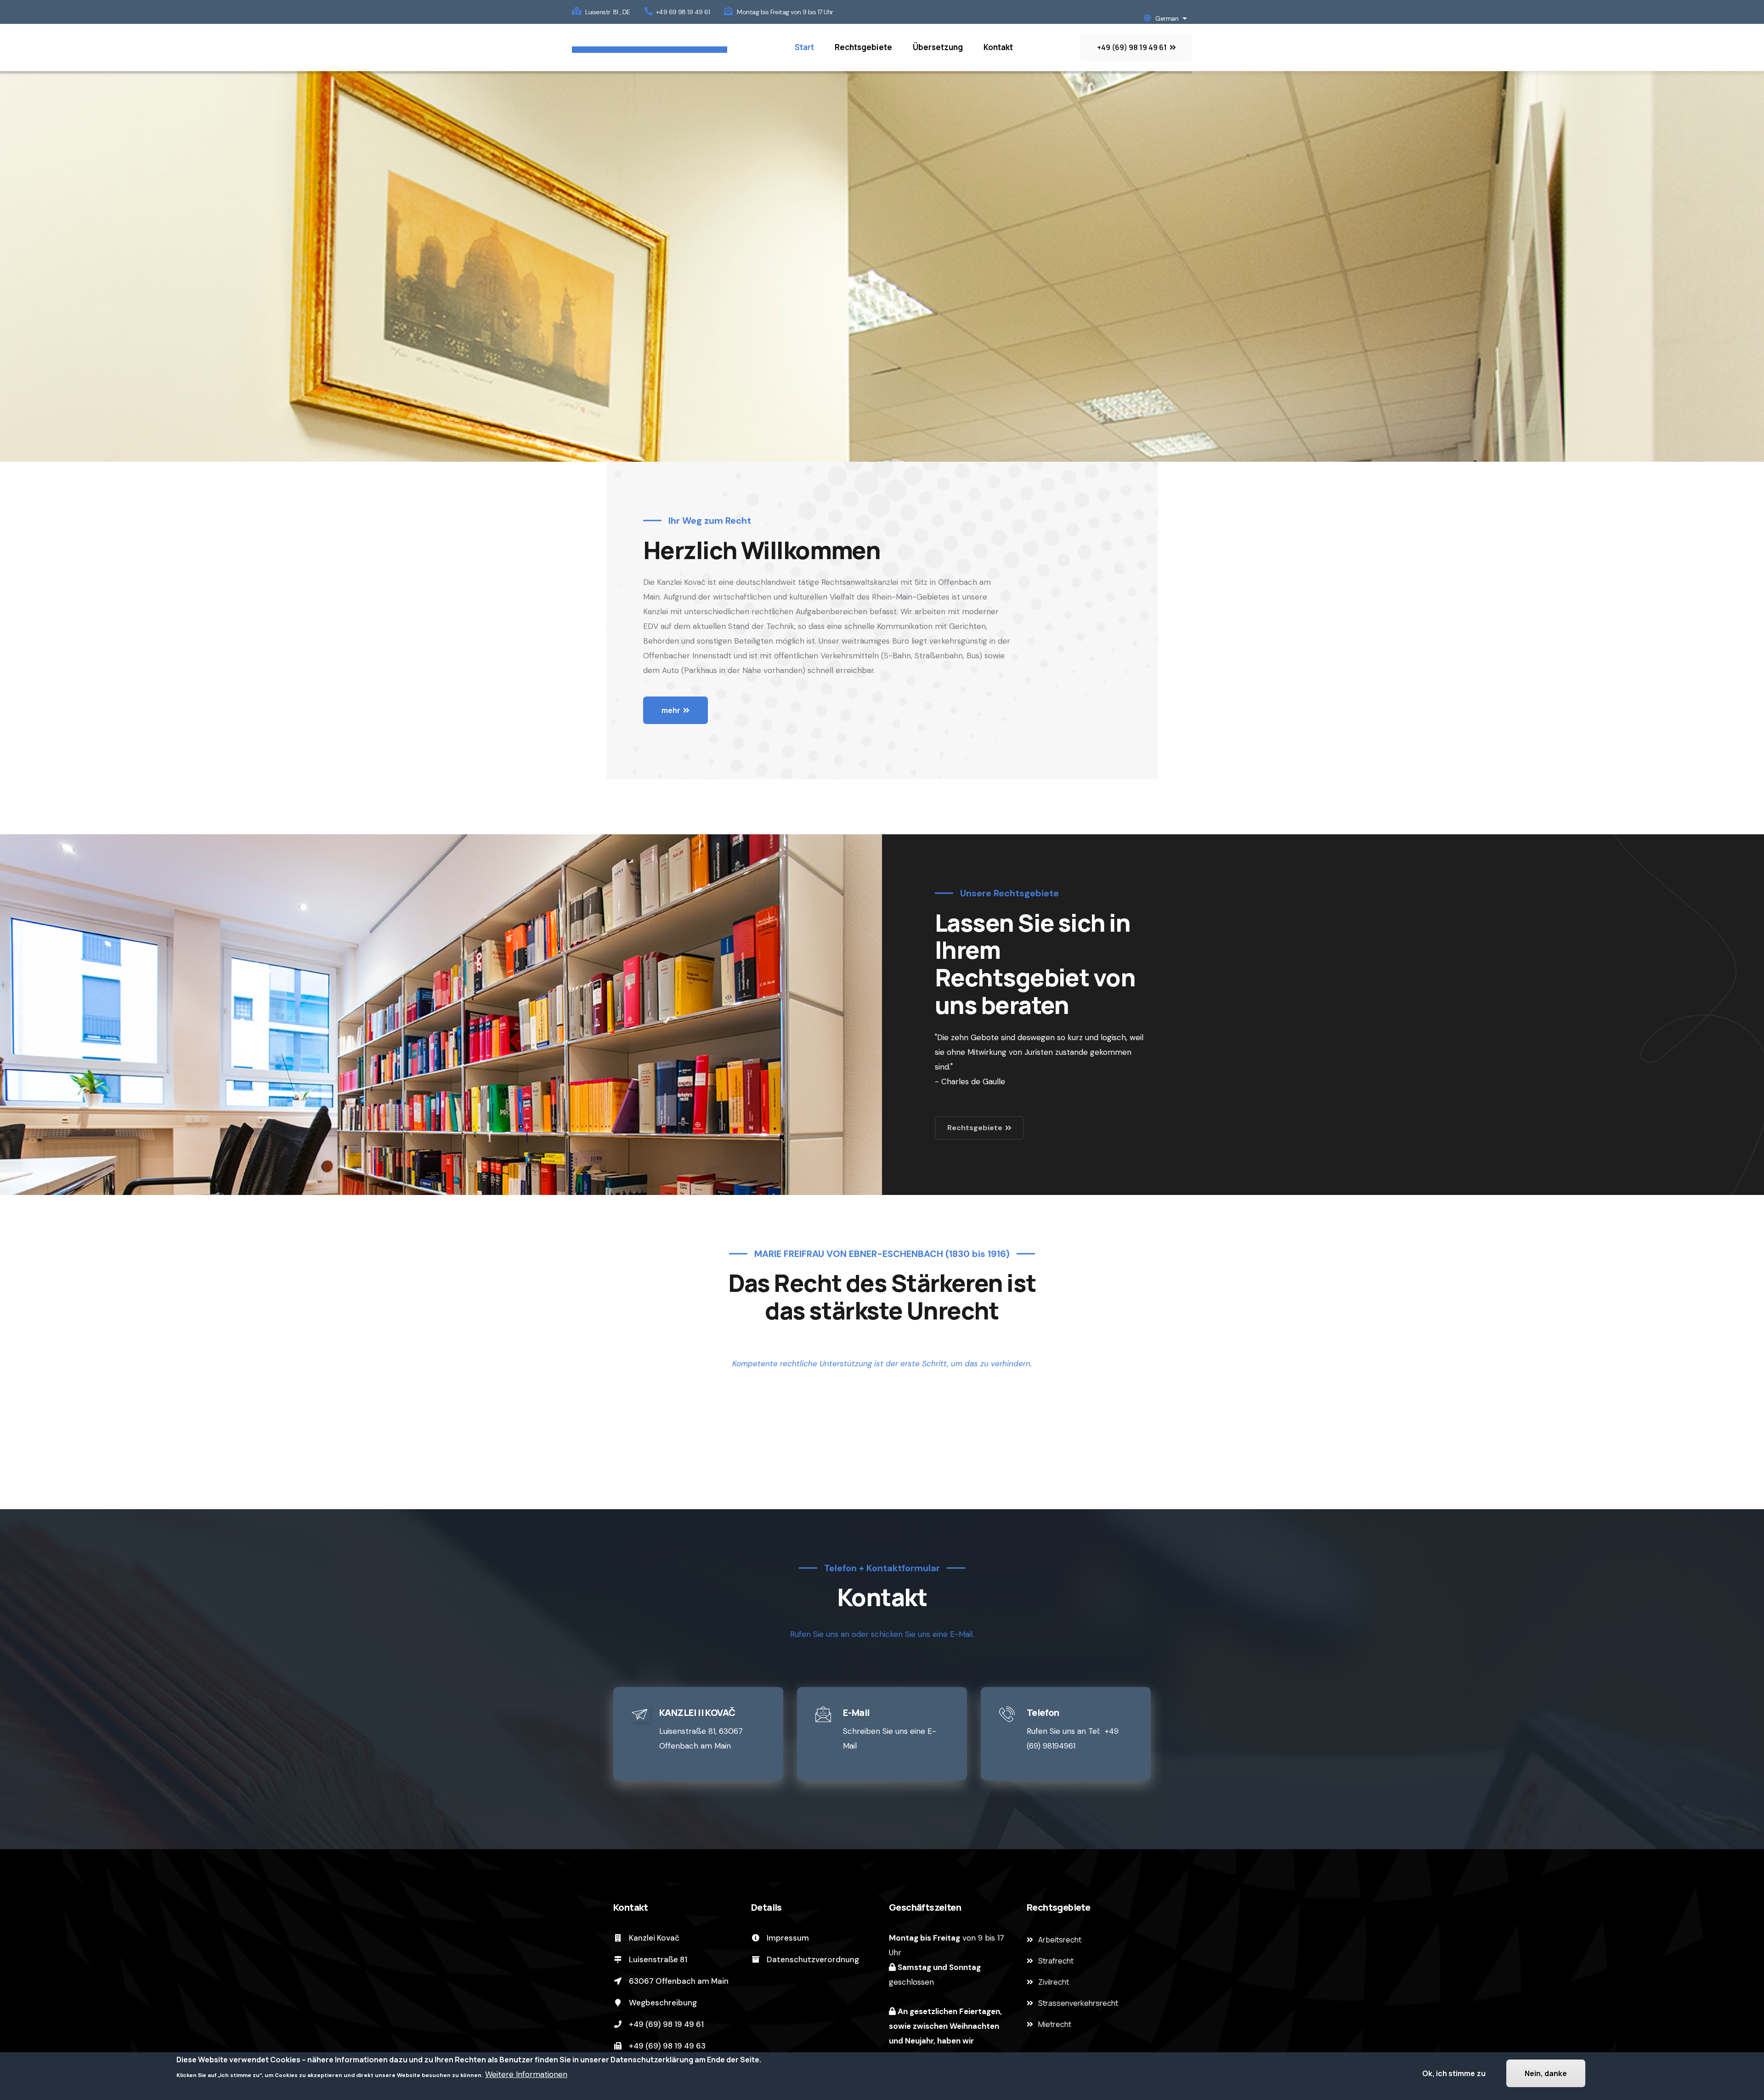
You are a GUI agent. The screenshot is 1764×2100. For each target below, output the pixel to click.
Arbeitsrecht (1060, 1940)
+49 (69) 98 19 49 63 (666, 2046)
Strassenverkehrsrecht (1078, 2003)
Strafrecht (1056, 1961)
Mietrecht (1055, 2024)
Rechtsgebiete (863, 47)
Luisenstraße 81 (657, 1959)
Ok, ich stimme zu (1454, 2073)
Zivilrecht (1054, 1982)
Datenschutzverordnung (812, 1959)
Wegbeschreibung (662, 2003)
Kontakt (998, 47)
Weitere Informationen (526, 2074)
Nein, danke (1546, 2073)
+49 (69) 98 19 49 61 (665, 2024)
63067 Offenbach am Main (678, 1981)
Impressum (787, 1938)
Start (804, 47)
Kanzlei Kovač (653, 1938)
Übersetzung (938, 47)
